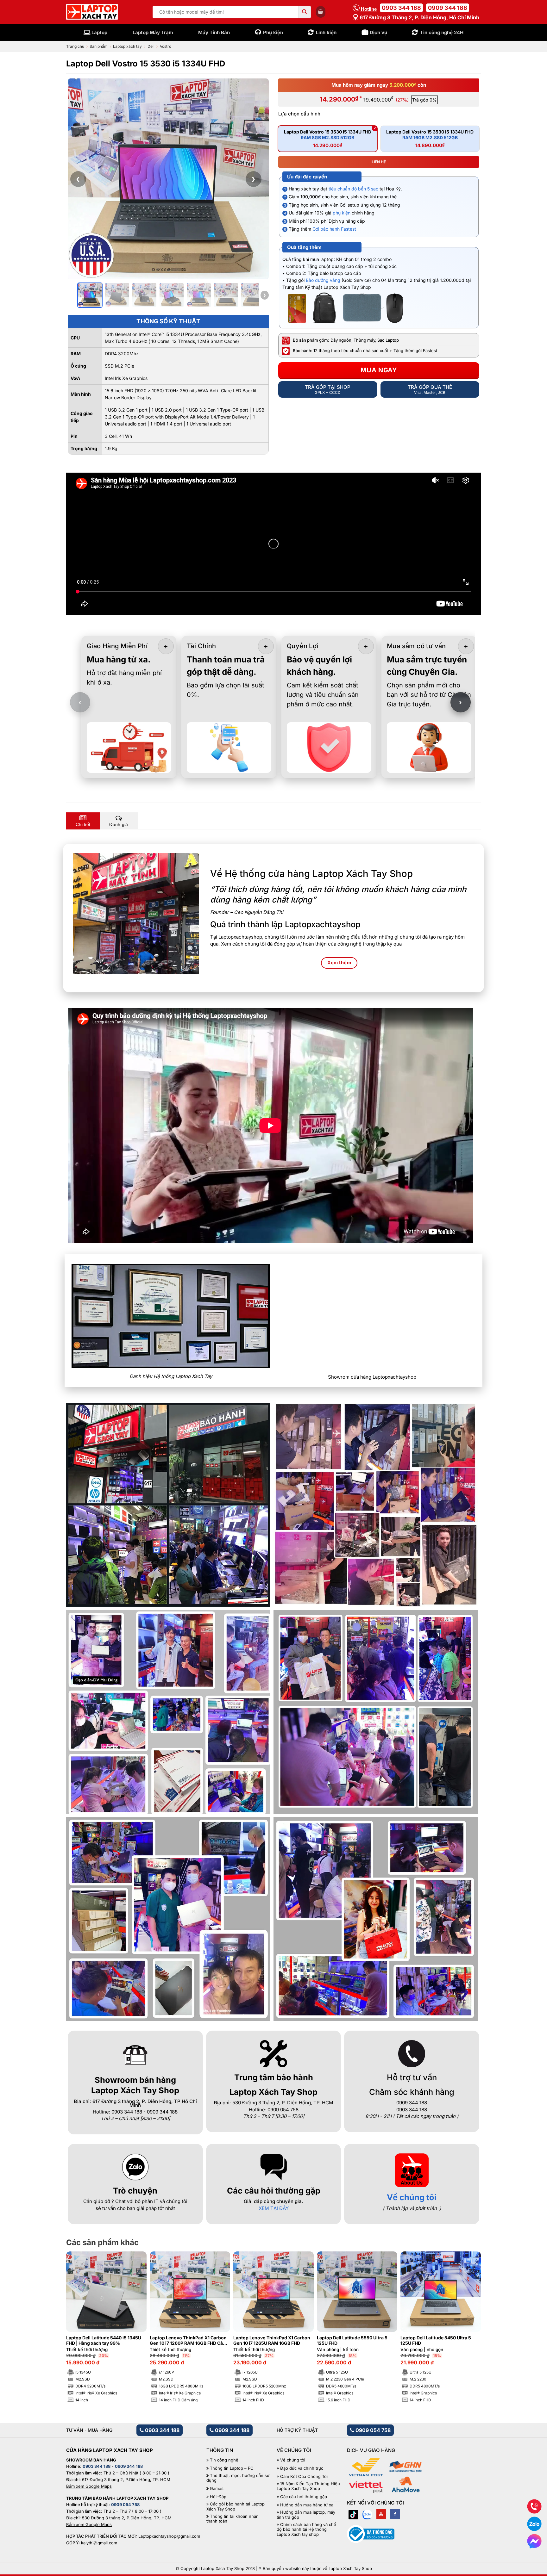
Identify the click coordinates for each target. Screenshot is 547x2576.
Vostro (166, 46)
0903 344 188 (401, 8)
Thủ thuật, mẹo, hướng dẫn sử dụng (238, 2478)
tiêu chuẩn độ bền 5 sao (353, 189)
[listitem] (90, 295)
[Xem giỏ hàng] (321, 12)
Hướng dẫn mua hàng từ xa (307, 2505)
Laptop (99, 32)
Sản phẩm (99, 46)
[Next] (466, 2312)
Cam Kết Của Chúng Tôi (304, 2477)
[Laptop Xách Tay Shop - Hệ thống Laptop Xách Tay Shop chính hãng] (92, 12)
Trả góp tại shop (328, 389)
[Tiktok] (353, 2514)
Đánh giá (119, 824)
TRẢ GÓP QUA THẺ (430, 389)
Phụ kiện (273, 32)
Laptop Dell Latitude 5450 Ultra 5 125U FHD (436, 2340)
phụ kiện (342, 213)
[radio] (328, 139)
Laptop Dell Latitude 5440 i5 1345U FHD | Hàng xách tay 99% (104, 2340)
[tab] (83, 821)
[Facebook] (395, 2514)
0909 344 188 (448, 8)
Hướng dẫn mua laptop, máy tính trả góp (306, 2515)
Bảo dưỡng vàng (323, 280)
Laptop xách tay (127, 46)
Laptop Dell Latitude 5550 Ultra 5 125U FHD (352, 2340)
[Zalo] (367, 2514)
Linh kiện (326, 32)
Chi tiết (83, 824)
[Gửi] (305, 12)
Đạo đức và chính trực (302, 2468)
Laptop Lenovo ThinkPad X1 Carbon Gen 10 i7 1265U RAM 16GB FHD (272, 2340)
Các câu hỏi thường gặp (304, 2497)
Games (217, 2489)
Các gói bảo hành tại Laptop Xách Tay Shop (236, 2507)
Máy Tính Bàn (214, 32)
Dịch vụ (378, 32)
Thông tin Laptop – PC (232, 2468)
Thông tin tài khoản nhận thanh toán (233, 2519)
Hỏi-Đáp (218, 2497)
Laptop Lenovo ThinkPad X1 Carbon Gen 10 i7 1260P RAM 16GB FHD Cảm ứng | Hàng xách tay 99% (188, 2341)
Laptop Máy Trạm (153, 32)
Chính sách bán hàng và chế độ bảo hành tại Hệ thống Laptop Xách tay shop (306, 2529)
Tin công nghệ (224, 2460)
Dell (151, 46)
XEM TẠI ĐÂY (274, 2208)
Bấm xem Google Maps (89, 2486)
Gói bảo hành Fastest (334, 229)
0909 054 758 (372, 2430)
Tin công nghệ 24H (442, 32)
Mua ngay (379, 370)
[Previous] (81, 2312)
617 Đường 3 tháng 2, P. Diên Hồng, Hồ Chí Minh (419, 17)
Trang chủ (75, 46)
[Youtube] (381, 2514)
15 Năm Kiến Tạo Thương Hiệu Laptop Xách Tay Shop (308, 2486)
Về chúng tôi (412, 2197)
